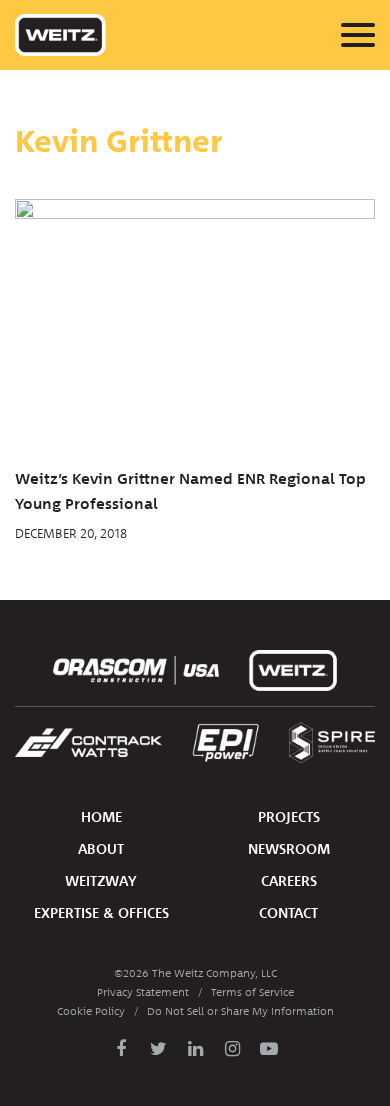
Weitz (60, 35)
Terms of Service (252, 992)
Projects (289, 817)
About (101, 849)
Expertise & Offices (101, 913)
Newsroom (289, 849)
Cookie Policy (91, 1011)
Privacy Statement (143, 992)
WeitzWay (101, 881)
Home (101, 817)
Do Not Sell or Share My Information (240, 1011)
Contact (288, 913)
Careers (289, 881)
